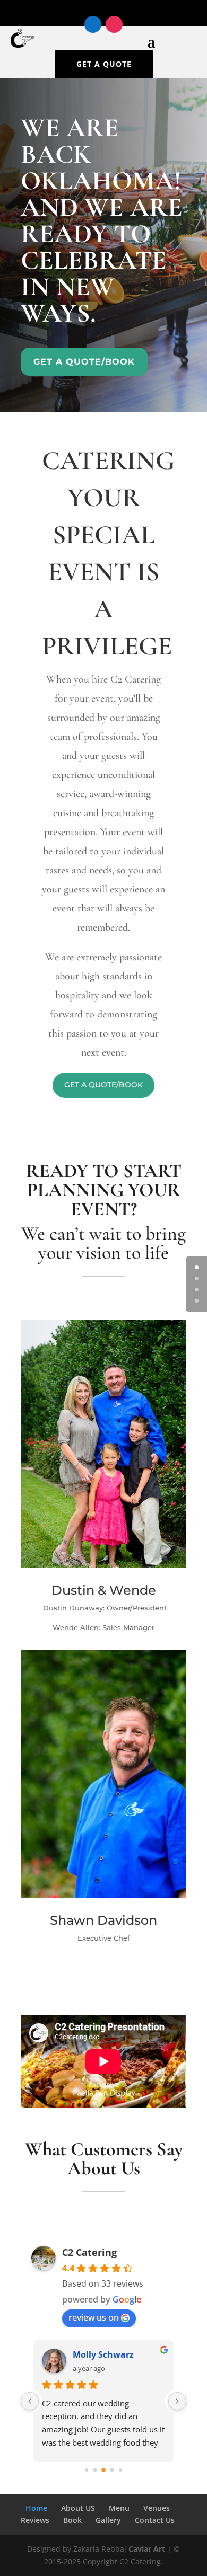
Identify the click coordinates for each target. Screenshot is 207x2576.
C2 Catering (89, 2252)
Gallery (108, 2520)
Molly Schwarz (103, 2354)
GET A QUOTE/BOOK (103, 1085)
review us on (94, 2317)
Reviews (35, 2520)
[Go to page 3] (112, 2470)
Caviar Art (147, 2549)
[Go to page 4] (120, 2470)
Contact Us (155, 2520)
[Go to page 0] (87, 2470)
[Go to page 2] (103, 2470)
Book (72, 2520)
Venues (157, 2508)
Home (36, 2508)
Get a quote (104, 64)
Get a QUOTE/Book (84, 362)
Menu (119, 2508)
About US (78, 2508)
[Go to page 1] (95, 2470)
